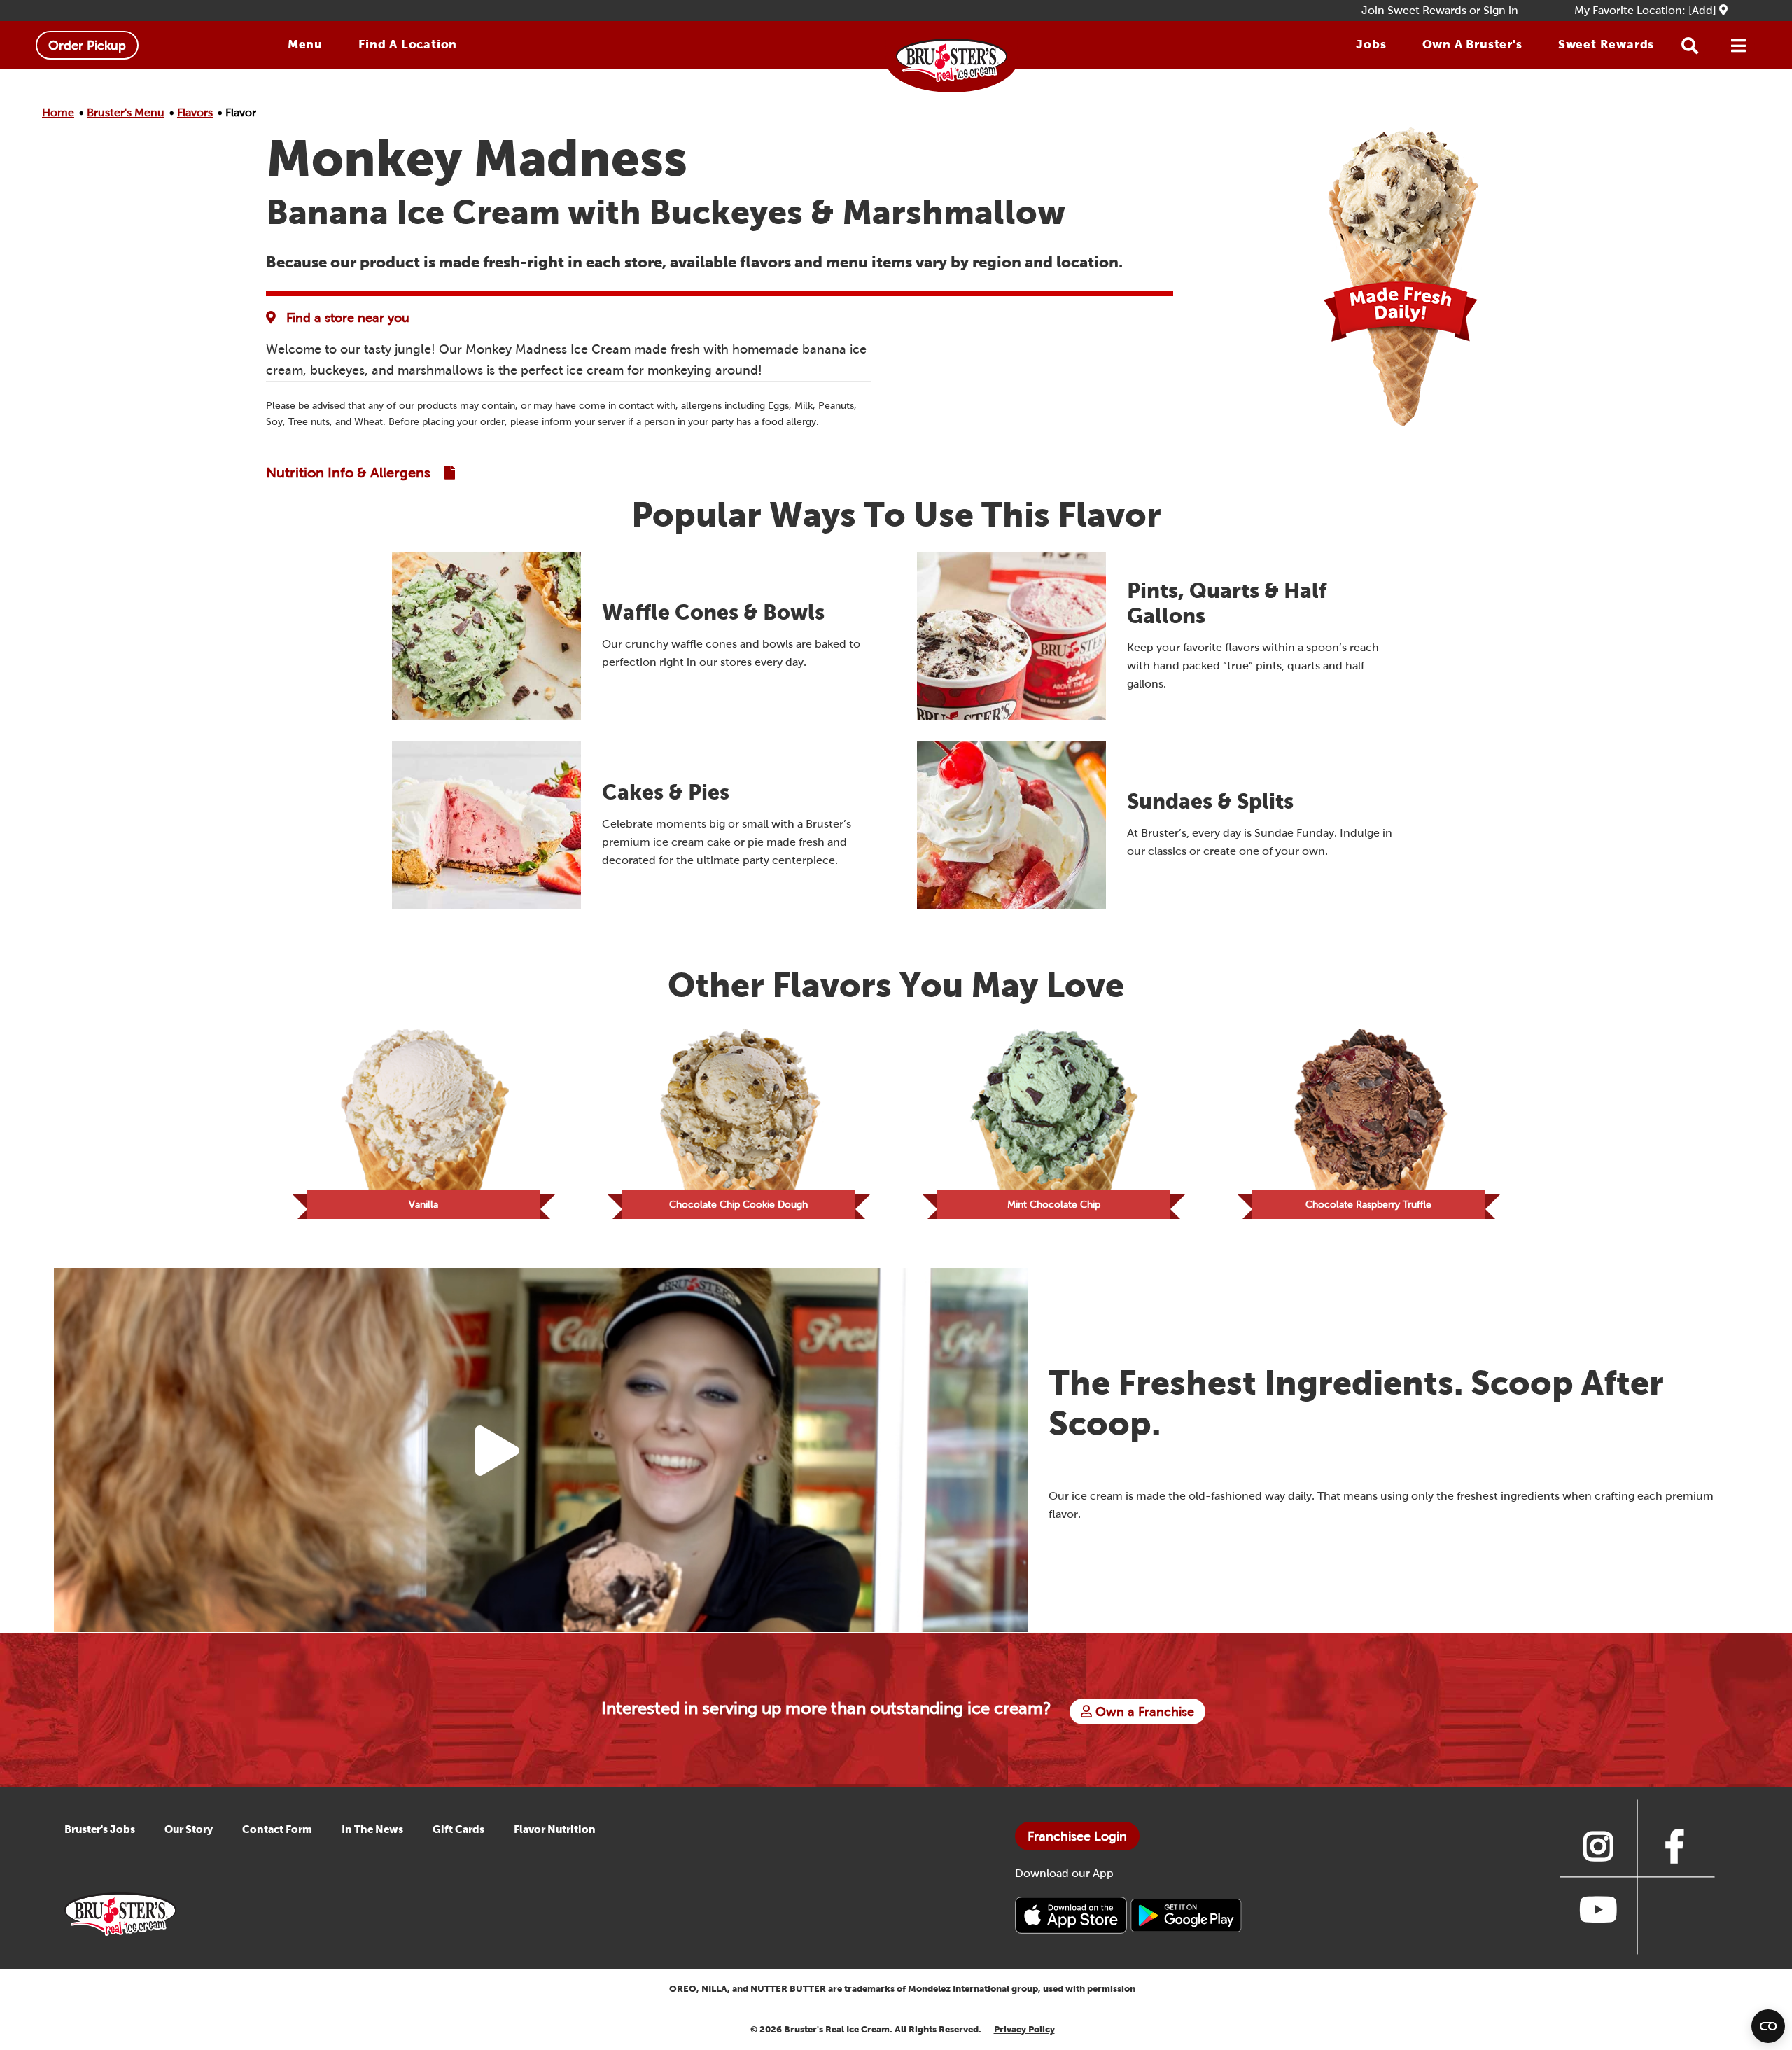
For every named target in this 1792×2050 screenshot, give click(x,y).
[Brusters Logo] (120, 1913)
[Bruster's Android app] (1186, 1915)
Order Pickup (87, 45)
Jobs (1371, 44)
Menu (305, 44)
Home (58, 112)
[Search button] (1690, 46)
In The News (372, 1829)
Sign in (1501, 10)
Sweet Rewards (1606, 44)
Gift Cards (458, 1829)
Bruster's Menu (126, 112)
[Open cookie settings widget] (1768, 2026)
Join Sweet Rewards (1414, 10)
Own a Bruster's (1472, 44)
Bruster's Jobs (100, 1829)
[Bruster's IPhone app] (1072, 1915)
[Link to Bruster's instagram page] (1598, 1846)
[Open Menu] (1739, 46)
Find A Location (408, 44)
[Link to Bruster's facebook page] (1675, 1846)
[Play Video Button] (497, 1451)
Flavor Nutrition (555, 1829)
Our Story (189, 1829)
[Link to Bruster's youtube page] (1598, 1909)
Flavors (195, 112)
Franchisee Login (1077, 1836)
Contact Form (277, 1829)
